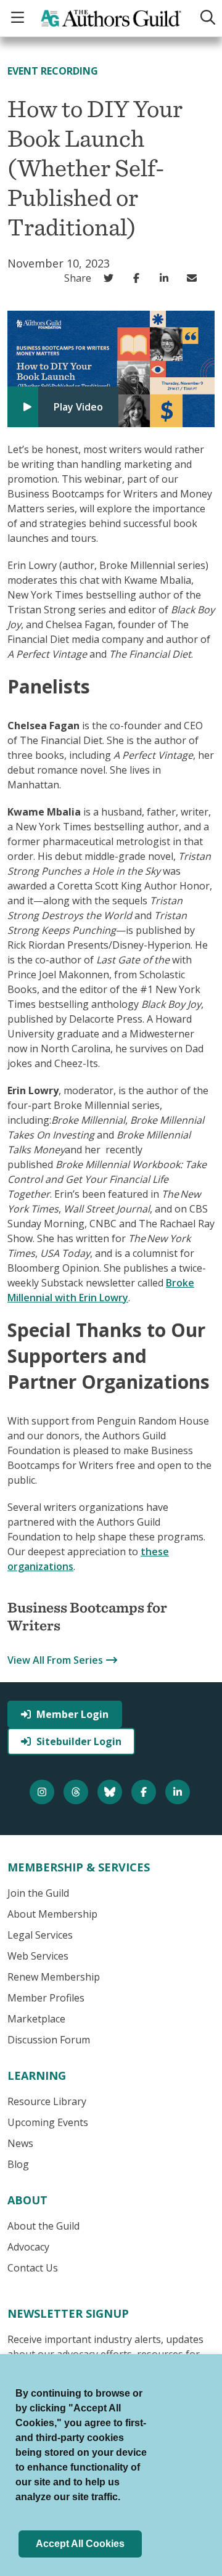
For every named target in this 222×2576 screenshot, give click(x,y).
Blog (18, 2164)
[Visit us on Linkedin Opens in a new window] (179, 1792)
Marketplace (36, 2019)
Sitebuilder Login (79, 1741)
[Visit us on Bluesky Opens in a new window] (111, 1792)
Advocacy (28, 2247)
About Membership (52, 1914)
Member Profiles (46, 1998)
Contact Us (33, 2268)
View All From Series (55, 1660)
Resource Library (47, 2101)
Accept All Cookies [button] (80, 2544)
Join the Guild (38, 1893)
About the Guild (43, 2226)
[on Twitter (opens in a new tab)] (111, 278)
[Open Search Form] (205, 18)
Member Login (72, 1714)
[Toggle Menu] (19, 18)
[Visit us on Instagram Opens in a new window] (43, 1792)
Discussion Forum (49, 2040)
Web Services (38, 1956)
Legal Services (40, 1935)
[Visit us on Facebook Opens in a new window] (145, 1792)
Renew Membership (54, 1977)
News (20, 2143)
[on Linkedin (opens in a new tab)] (167, 278)
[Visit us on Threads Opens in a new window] (77, 1792)
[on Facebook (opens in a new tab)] (139, 278)
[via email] (195, 278)
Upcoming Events (48, 2122)
